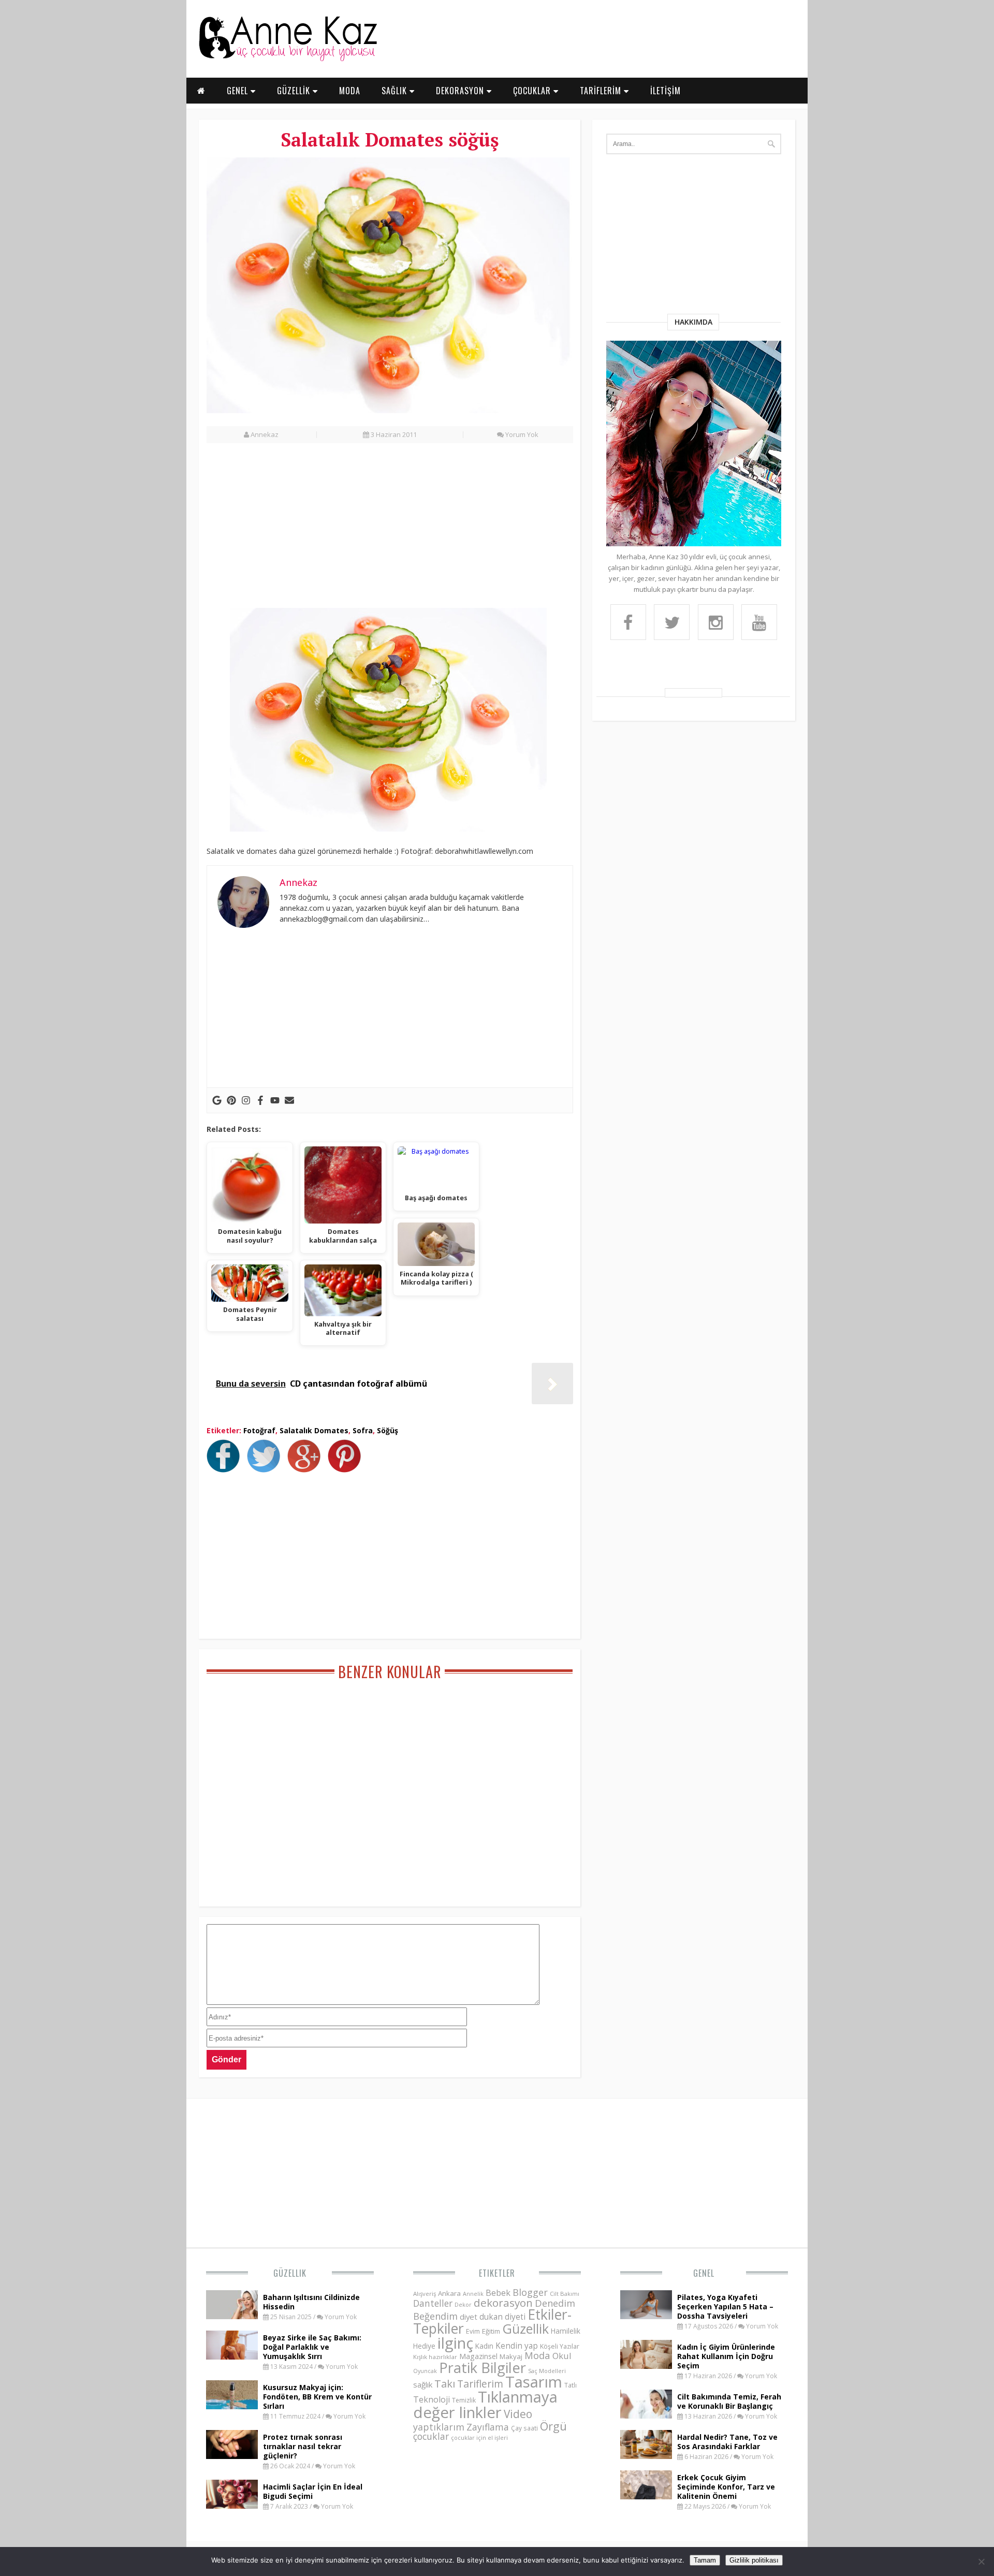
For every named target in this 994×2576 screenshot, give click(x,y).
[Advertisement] (390, 531)
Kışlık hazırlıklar (435, 2357)
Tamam (705, 2560)
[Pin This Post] (347, 1469)
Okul (562, 2356)
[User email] (289, 1100)
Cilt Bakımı (565, 2294)
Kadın (484, 2346)
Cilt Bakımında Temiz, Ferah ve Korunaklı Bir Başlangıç (729, 2401)
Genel (704, 2273)
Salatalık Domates (314, 1430)
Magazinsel (478, 2356)
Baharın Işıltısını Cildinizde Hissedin (311, 2302)
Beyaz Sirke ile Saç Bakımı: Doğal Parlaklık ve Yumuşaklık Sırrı (312, 2347)
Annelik (473, 2294)
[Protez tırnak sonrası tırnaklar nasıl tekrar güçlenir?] (232, 2456)
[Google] (217, 1100)
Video (518, 2414)
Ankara (449, 2293)
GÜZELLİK (295, 91)
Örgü (553, 2426)
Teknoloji (432, 2399)
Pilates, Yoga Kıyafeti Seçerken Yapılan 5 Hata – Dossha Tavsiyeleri (725, 2306)
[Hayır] (981, 2562)
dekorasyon (503, 2303)
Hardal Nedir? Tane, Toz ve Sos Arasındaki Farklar (727, 2442)
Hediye (424, 2346)
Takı (445, 2383)
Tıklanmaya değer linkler (485, 2404)
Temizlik (464, 2400)
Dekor (463, 2304)
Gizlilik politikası (754, 2560)
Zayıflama (488, 2427)
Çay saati (524, 2428)
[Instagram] (246, 1100)
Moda (537, 2355)
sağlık (423, 2384)
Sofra (363, 1430)
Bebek (498, 2293)
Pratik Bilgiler (483, 2368)
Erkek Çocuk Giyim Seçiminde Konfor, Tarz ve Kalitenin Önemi (726, 2487)
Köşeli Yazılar (560, 2346)
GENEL (239, 91)
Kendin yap (517, 2346)
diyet (469, 2317)
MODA (350, 91)
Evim (473, 2331)
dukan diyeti (502, 2317)
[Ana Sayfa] (287, 59)
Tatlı (571, 2385)
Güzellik (290, 2273)
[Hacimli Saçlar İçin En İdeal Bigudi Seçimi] (232, 2506)
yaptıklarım (439, 2427)
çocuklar (431, 2436)
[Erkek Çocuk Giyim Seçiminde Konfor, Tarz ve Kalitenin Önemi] (646, 2496)
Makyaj (511, 2356)
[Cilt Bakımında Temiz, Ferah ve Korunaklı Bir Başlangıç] (646, 2415)
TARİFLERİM (602, 91)
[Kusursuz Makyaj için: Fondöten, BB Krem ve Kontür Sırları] (232, 2406)
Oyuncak (425, 2371)
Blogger (530, 2292)
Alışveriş (425, 2294)
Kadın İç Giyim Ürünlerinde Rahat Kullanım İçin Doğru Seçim (726, 2356)
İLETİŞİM (666, 91)
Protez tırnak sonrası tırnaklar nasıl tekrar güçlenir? (303, 2446)
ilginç (455, 2343)
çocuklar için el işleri (479, 2437)
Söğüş (388, 1430)
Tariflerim (480, 2384)
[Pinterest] (231, 1100)
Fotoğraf (259, 1430)
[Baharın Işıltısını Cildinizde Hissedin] (232, 2316)
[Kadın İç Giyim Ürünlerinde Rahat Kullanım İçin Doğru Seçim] (646, 2366)
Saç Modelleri (547, 2371)
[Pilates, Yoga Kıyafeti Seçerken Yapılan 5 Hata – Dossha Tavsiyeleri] (646, 2316)
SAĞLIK (396, 91)
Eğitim (491, 2331)
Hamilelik (566, 2331)
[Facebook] (260, 1100)
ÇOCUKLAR (533, 91)
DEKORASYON (461, 91)
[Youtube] (275, 1100)
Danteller (433, 2303)
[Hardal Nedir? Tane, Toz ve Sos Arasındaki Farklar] (646, 2456)
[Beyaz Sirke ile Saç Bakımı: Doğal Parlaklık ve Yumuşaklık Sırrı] (232, 2356)
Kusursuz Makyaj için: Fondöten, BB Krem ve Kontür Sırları (317, 2397)
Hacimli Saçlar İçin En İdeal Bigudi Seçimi (313, 2491)
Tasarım (534, 2382)
